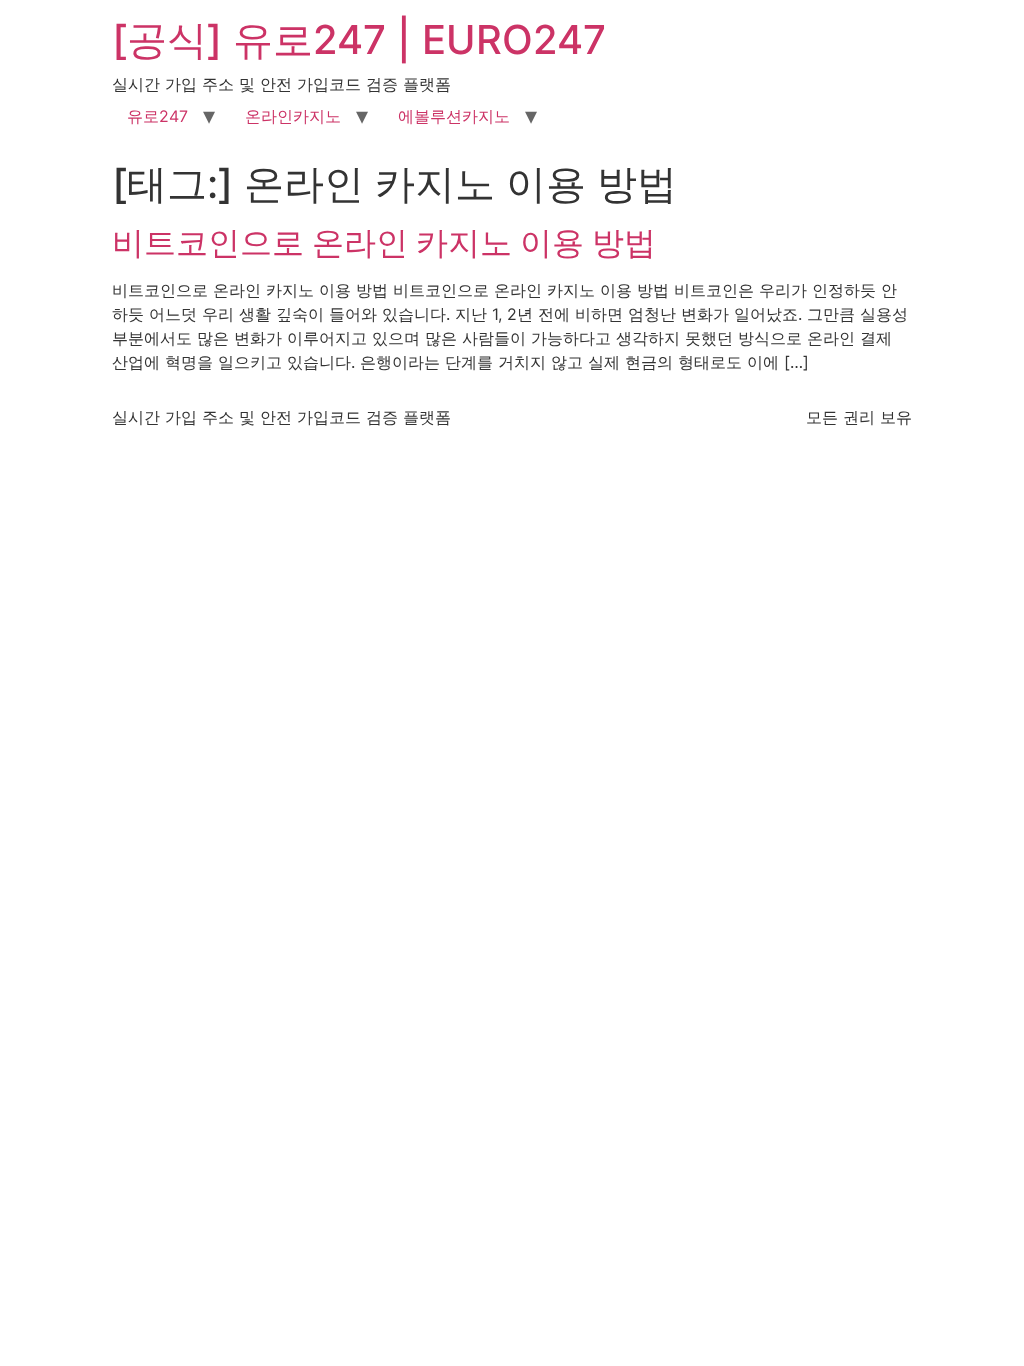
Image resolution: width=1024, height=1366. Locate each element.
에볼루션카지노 (454, 116)
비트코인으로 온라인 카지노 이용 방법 (384, 242)
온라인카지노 (293, 116)
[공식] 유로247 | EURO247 (359, 39)
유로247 (157, 116)
